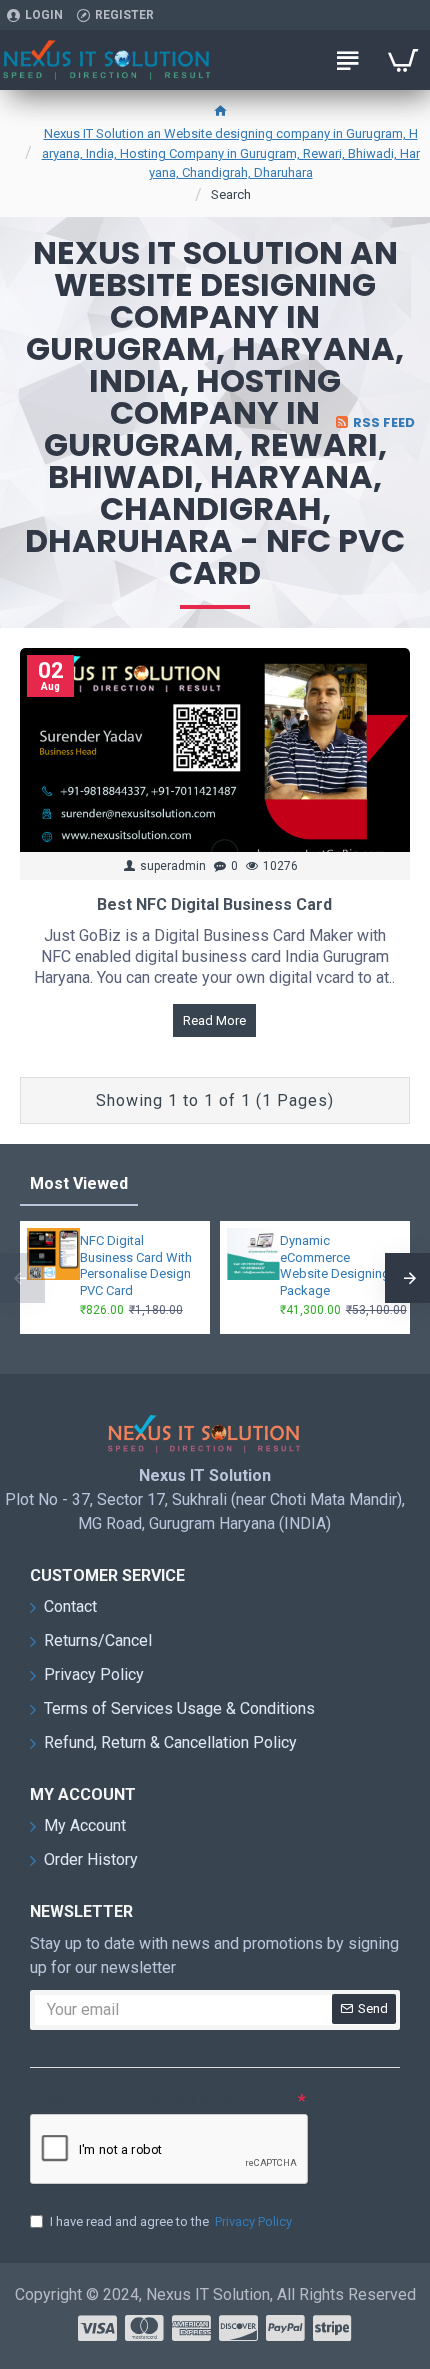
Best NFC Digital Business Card (214, 904)
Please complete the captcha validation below (162, 2099)
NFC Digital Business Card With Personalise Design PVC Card (136, 1266)
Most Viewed (79, 1183)
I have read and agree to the (171, 2221)
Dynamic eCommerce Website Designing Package (335, 1266)
